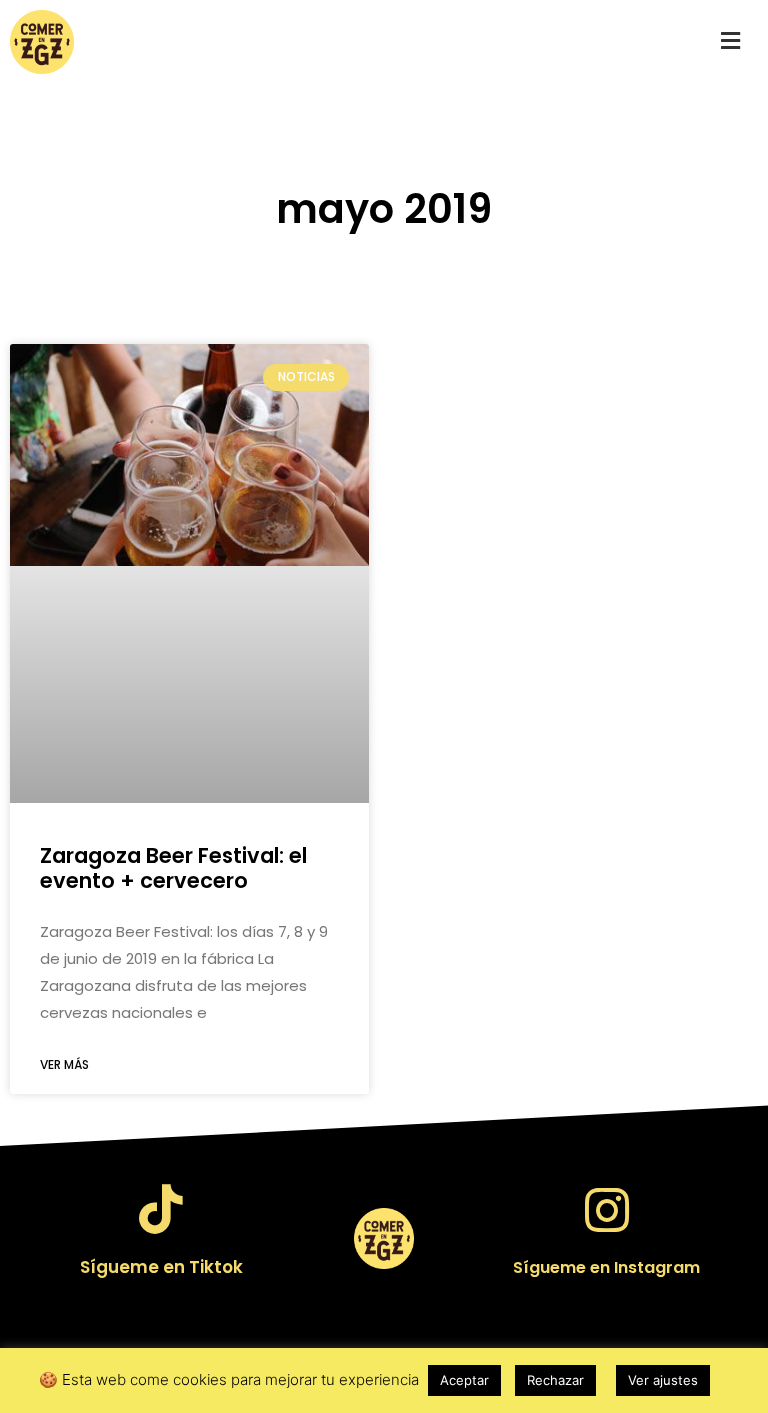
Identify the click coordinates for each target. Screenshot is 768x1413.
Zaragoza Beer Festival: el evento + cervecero (173, 868)
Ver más (64, 1064)
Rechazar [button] (555, 1380)
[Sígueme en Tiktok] (161, 1209)
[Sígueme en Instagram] (607, 1210)
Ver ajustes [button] (663, 1380)
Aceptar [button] (464, 1380)
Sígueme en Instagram (606, 1267)
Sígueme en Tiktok (161, 1267)
